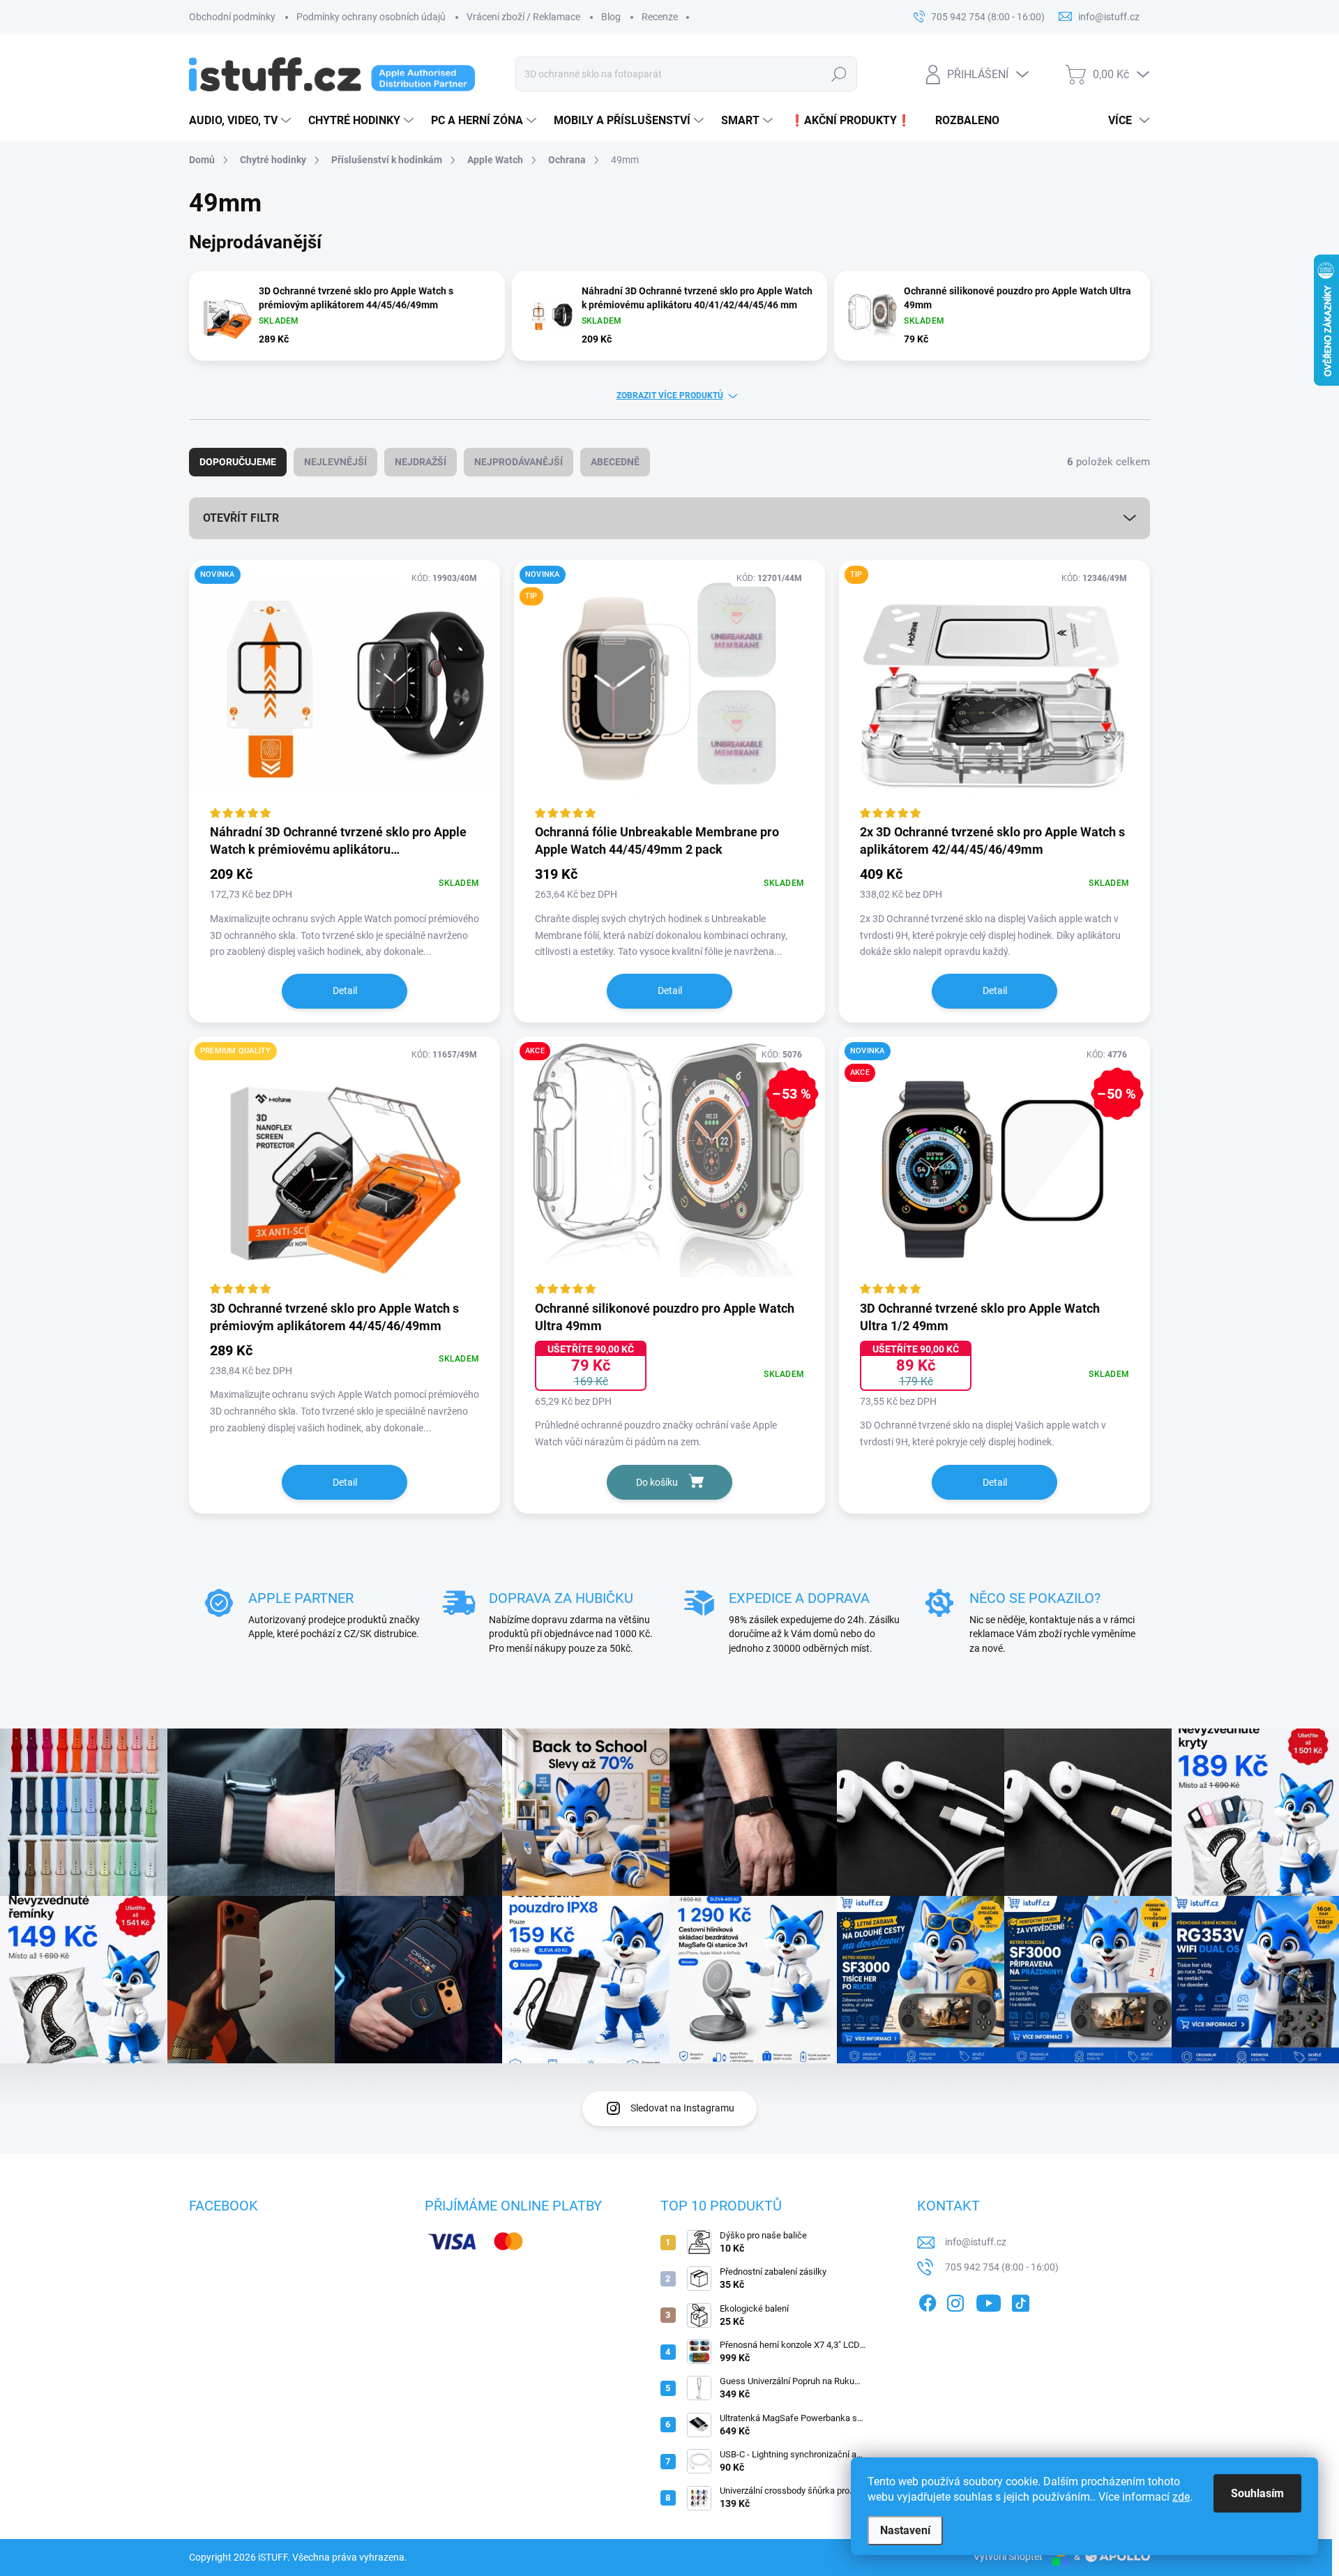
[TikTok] (1020, 2300)
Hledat (839, 74)
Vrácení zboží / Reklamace (523, 17)
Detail (345, 991)
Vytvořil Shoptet (1008, 2556)
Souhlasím (1257, 2493)
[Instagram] (955, 2300)
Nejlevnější (335, 462)
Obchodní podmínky (232, 17)
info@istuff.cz (976, 2242)
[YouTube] (989, 2300)
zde (1181, 2497)
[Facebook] (928, 2300)
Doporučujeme (238, 462)
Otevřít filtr (241, 518)
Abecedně (615, 462)
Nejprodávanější (519, 462)
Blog (611, 17)
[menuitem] (242, 121)
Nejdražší (421, 462)
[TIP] (994, 691)
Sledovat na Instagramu (682, 2108)
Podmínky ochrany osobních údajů (371, 17)
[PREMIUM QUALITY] (345, 1167)
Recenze (660, 17)
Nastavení (905, 2530)
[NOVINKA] (345, 691)
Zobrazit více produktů (670, 396)
